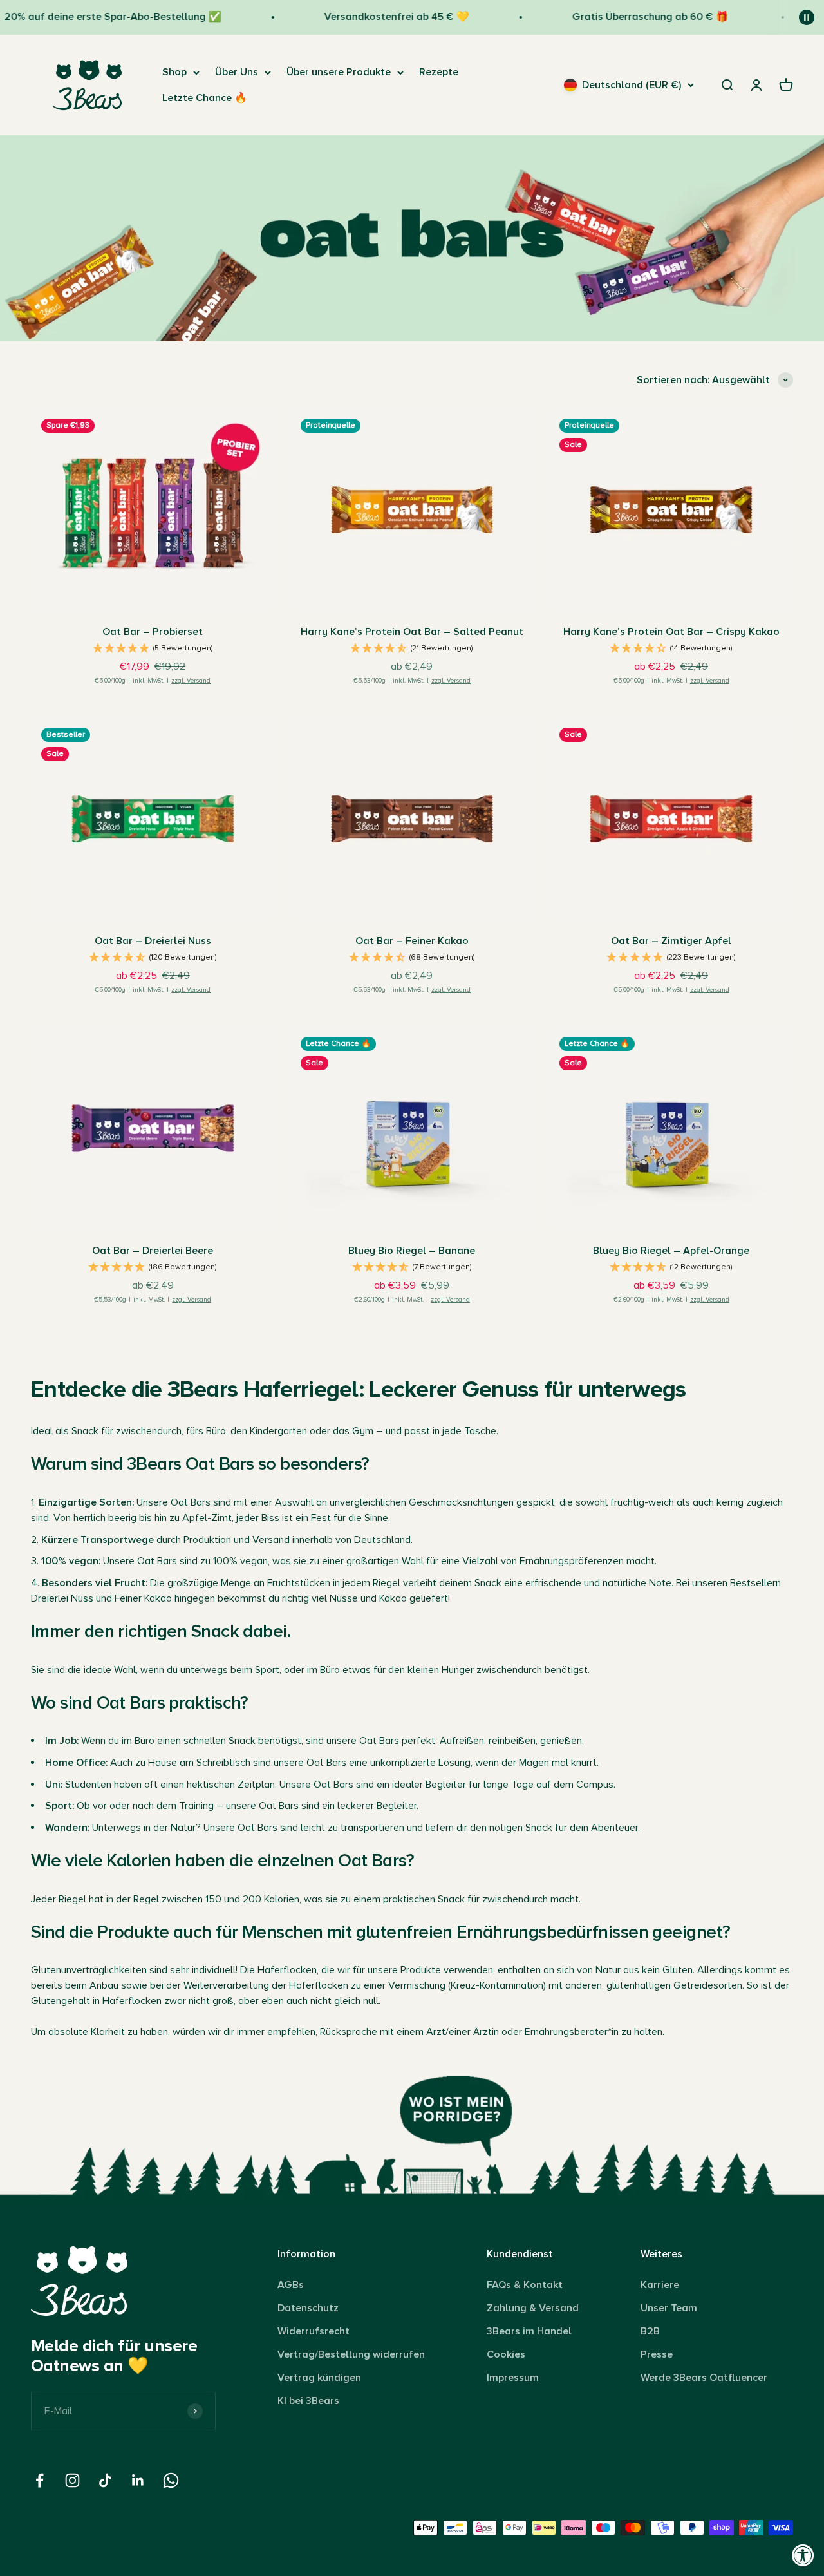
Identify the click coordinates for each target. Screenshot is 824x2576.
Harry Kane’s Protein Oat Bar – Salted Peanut (412, 632)
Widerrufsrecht (314, 2331)
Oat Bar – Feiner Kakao (412, 941)
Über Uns (237, 72)
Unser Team (669, 2308)
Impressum (513, 2378)
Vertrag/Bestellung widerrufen (351, 2354)
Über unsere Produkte (339, 72)
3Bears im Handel (529, 2331)
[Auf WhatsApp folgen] (171, 2480)
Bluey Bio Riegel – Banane (412, 1251)
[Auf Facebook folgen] (40, 2480)
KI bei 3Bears (308, 2401)
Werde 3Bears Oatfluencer (704, 2378)
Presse (657, 2354)
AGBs (291, 2285)
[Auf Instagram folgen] (72, 2480)
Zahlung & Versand (533, 2308)
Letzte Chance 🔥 (205, 98)
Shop (174, 72)
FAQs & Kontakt (525, 2285)
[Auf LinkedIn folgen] (138, 2480)
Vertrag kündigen (319, 2378)
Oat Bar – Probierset (153, 632)
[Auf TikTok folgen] (105, 2480)
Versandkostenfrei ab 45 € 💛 (374, 17)
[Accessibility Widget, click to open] (803, 2555)
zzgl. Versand (191, 681)
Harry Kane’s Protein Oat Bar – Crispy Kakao (671, 632)
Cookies (506, 2354)
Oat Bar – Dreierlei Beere (153, 1251)
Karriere (660, 2285)
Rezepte (439, 72)
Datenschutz (308, 2308)
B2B (650, 2331)
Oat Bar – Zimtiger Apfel (671, 941)
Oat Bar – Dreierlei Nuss (153, 941)
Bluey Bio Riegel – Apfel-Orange (671, 1251)
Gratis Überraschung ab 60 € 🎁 (629, 17)
